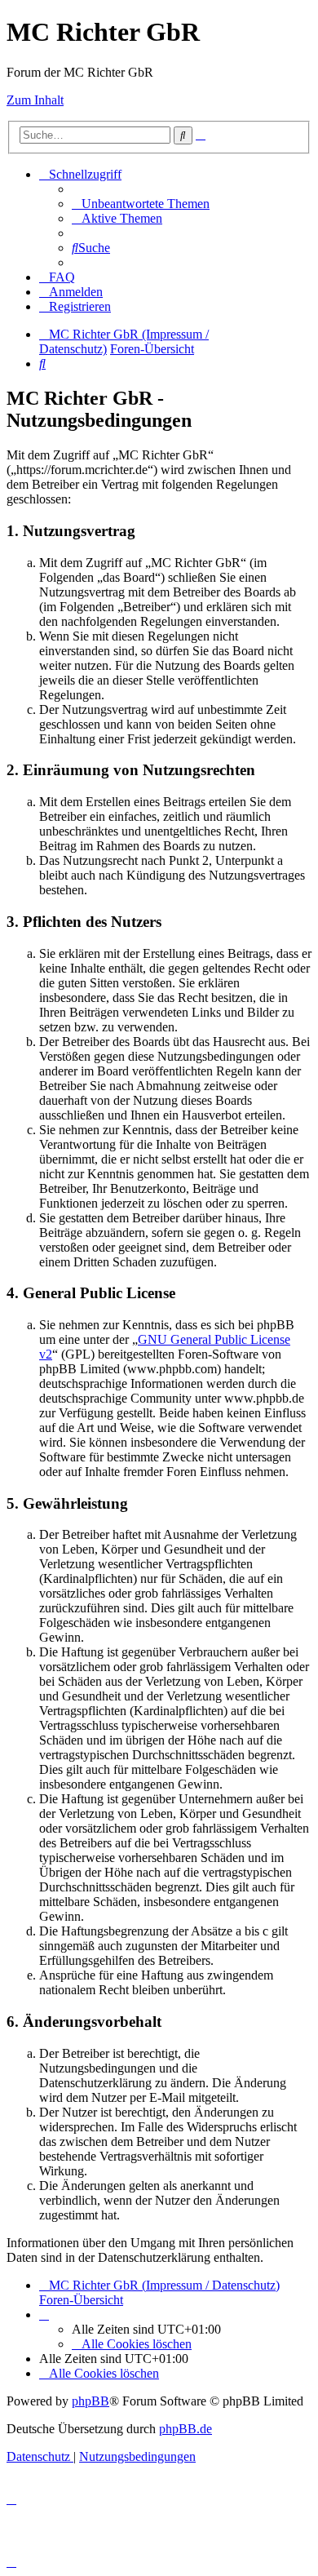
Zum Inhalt (35, 100)
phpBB (91, 2401)
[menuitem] (141, 204)
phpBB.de (185, 2429)
